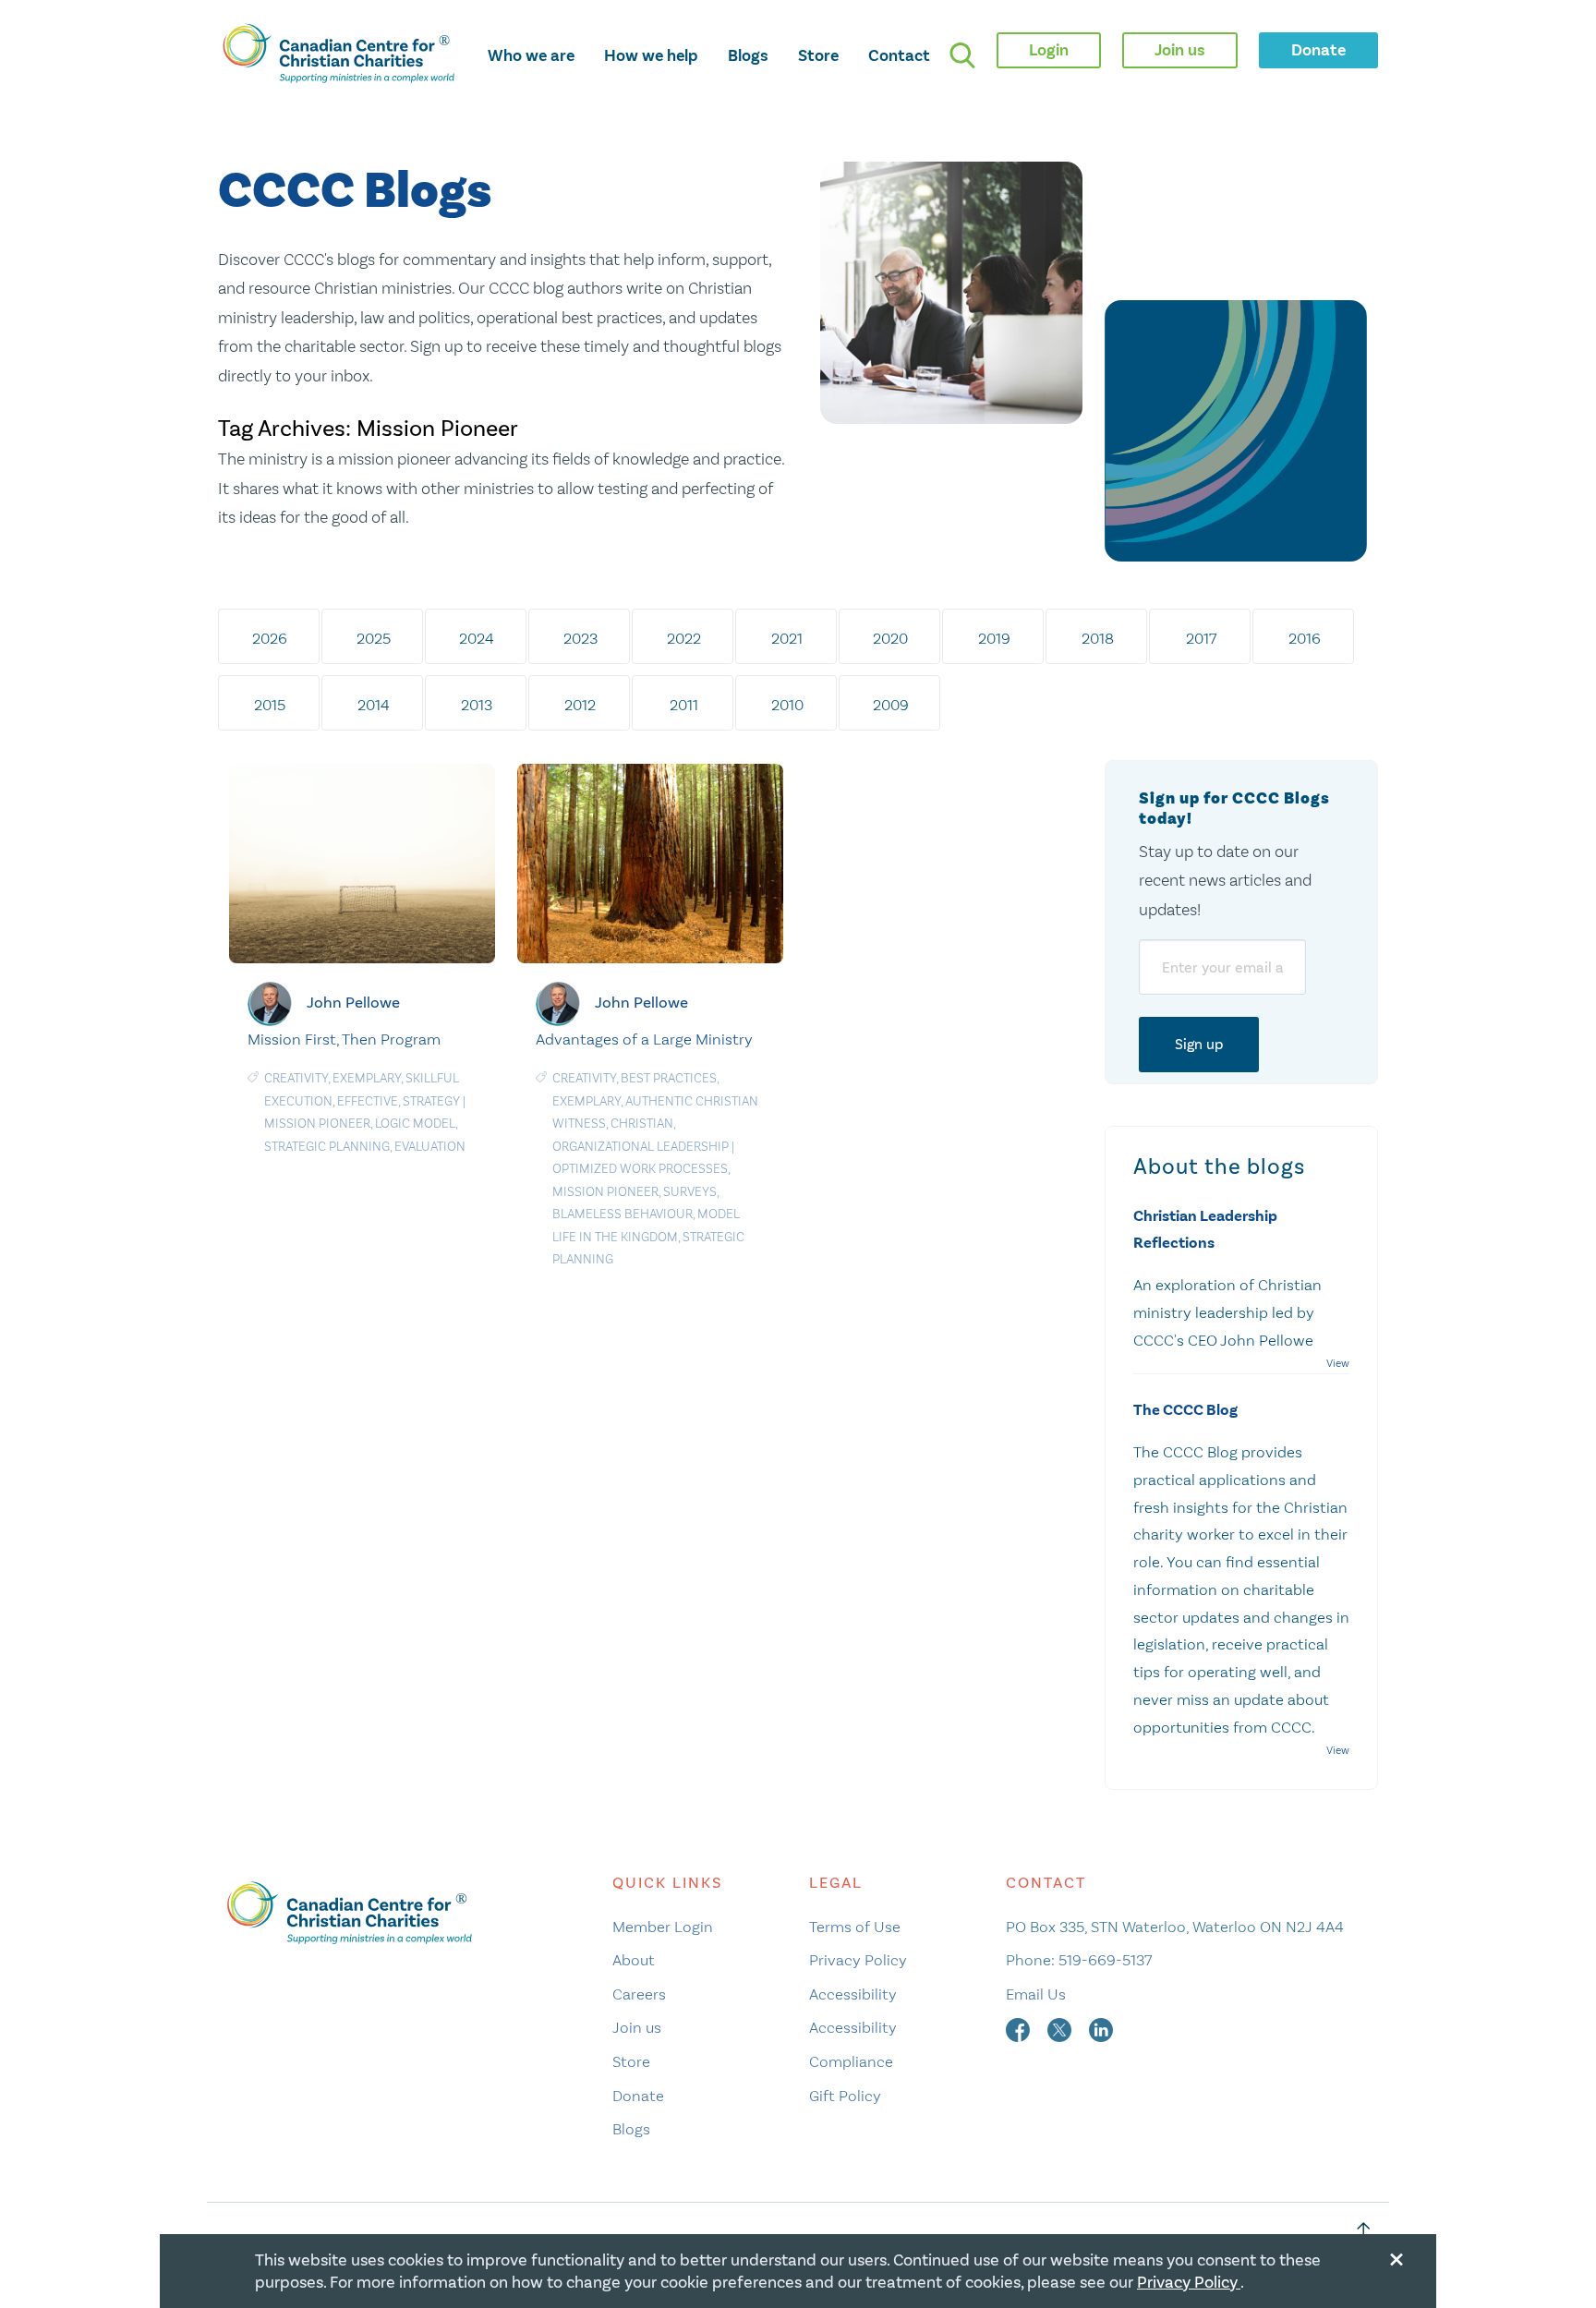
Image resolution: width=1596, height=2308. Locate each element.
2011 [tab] (684, 705)
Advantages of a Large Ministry (644, 1039)
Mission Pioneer (317, 1124)
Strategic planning (327, 1147)
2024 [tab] (477, 638)
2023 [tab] (580, 638)
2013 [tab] (477, 705)
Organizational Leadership (641, 1147)
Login (1049, 50)
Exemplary (367, 1078)
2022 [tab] (684, 638)
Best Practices (669, 1078)
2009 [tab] (891, 705)
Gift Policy (845, 2096)
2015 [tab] (270, 705)
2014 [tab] (374, 705)
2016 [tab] (1305, 638)
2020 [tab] (890, 638)
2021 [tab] (787, 638)
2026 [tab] (270, 638)
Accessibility (853, 1994)
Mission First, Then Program (344, 1039)
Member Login (663, 1927)
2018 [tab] (1098, 638)
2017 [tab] (1201, 638)
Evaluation (430, 1147)
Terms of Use (855, 1927)
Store (818, 55)
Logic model (415, 1124)
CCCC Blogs (355, 192)
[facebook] (1020, 2027)
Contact (899, 55)
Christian (642, 1124)
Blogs (748, 55)
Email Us (1036, 1994)
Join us (637, 2027)
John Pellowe (353, 1002)
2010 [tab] (787, 705)
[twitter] (1061, 2027)
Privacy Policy (858, 1960)
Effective (368, 1101)
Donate (638, 2096)
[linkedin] (1101, 2027)
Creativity (296, 1078)
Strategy (431, 1101)
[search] (962, 55)
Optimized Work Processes (640, 1169)
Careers (639, 1994)
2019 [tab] (994, 638)
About (634, 1960)
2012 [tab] (580, 705)
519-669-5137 (1105, 1960)
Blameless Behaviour (623, 1214)
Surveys (690, 1192)
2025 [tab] (374, 638)
